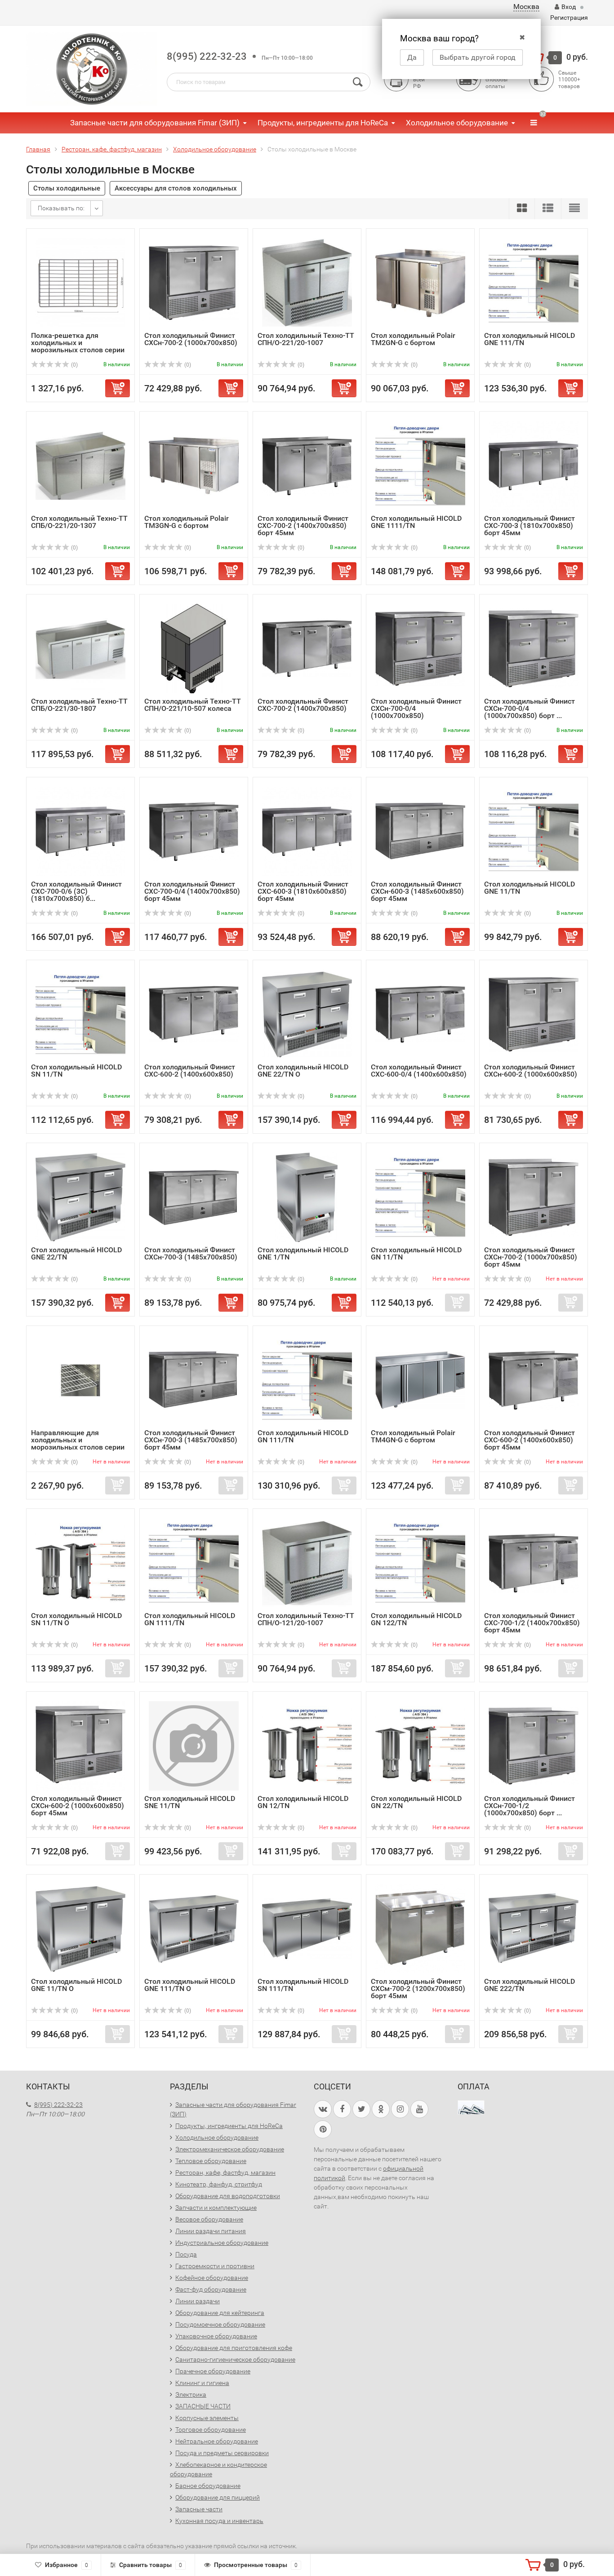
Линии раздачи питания (211, 2231)
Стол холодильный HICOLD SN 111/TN (303, 1985)
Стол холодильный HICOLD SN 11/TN (76, 1071)
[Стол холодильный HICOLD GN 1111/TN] (194, 1563)
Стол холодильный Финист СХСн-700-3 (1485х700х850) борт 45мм (191, 1440)
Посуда (186, 2254)
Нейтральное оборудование (217, 2441)
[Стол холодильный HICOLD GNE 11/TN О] (80, 1928)
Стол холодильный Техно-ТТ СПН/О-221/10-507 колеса (193, 705)
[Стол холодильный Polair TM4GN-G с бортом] (420, 1380)
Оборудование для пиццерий (218, 2497)
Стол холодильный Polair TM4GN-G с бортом (413, 1436)
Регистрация (569, 18)
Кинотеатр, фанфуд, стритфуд (219, 2184)
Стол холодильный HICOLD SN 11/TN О (76, 1619)
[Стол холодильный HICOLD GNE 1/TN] (307, 1197)
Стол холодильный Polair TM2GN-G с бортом (413, 339)
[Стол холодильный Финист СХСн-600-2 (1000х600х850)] (534, 1014)
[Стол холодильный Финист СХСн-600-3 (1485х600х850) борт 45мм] (420, 831)
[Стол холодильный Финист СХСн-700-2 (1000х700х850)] (194, 282)
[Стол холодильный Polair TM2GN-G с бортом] (420, 282)
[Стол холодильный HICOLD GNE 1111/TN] (420, 465)
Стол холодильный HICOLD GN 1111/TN (190, 1619)
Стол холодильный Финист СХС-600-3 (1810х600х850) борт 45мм (303, 891)
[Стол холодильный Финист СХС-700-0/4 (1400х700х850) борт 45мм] (194, 831)
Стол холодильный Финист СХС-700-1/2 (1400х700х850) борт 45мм (532, 1623)
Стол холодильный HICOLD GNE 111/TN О (190, 1985)
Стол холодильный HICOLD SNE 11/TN (190, 1802)
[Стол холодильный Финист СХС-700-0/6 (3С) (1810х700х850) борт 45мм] (80, 831)
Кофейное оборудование (212, 2278)
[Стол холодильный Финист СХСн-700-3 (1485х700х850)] (194, 1197)
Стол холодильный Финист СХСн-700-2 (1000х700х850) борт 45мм (531, 1257)
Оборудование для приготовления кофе (234, 2348)
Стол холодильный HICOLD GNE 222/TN (529, 1985)
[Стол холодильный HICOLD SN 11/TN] (80, 1014)
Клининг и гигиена (202, 2383)
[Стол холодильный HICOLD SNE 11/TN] (194, 1745)
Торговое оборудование (211, 2430)
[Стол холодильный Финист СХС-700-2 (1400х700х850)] (307, 648)
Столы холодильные (67, 188)
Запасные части (199, 2509)
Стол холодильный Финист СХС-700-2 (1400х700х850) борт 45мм (303, 525)
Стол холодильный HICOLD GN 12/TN (303, 1802)
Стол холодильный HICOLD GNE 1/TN (303, 1253)
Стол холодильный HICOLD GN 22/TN (416, 1802)
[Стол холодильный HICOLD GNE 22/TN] (80, 1197)
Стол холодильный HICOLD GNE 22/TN (76, 1253)
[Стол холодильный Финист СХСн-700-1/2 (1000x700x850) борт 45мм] (534, 1745)
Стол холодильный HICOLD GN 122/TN (416, 1619)
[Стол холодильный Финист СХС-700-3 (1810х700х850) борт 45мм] (534, 465)
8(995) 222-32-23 (207, 56)
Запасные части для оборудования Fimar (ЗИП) (155, 123)
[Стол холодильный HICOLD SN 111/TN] (307, 1928)
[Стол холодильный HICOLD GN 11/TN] (420, 1197)
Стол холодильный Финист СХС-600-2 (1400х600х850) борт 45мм (529, 1440)
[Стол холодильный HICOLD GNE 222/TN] (534, 1928)
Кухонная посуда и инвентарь (219, 2521)
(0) (74, 365)
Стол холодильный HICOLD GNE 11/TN (529, 888)
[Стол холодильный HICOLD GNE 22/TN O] (307, 1014)
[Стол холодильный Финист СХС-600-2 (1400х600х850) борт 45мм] (534, 1380)
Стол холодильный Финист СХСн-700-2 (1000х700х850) (191, 339)
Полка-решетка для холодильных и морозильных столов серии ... (78, 346)
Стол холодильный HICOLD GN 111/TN (303, 1436)
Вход (569, 7)
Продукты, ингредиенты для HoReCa (323, 123)
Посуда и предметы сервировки (222, 2453)
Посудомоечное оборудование (220, 2324)
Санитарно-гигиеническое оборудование (235, 2359)
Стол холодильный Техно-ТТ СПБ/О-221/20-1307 (79, 522)
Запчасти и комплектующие (216, 2208)
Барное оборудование (208, 2486)
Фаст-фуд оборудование (211, 2289)
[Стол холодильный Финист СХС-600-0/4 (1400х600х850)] (420, 1014)
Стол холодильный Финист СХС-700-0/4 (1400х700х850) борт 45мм (192, 891)
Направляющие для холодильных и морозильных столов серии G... (78, 1443)
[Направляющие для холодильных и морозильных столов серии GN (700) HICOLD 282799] (80, 1380)
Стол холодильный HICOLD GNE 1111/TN (416, 522)
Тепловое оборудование (211, 2161)
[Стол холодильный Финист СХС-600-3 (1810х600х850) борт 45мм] (307, 831)
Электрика (191, 2394)
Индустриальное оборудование (222, 2243)
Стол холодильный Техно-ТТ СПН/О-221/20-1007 (306, 339)
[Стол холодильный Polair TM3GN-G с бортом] (194, 465)
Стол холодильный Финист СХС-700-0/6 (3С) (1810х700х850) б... (76, 891)
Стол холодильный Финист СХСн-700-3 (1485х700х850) (191, 1253)
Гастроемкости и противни (215, 2266)
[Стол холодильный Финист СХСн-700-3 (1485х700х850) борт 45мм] (194, 1380)
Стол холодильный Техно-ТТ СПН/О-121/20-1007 (306, 1619)
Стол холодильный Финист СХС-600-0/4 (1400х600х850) (419, 1071)
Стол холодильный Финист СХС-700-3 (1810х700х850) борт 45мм (529, 525)
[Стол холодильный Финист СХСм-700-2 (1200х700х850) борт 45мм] (420, 1928)
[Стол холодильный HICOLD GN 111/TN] (307, 1380)
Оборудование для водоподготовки (228, 2196)
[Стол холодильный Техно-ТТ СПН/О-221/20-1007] (307, 282)
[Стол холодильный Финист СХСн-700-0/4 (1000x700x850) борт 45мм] (534, 648)
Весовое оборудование (209, 2219)
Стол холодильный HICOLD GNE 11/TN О (76, 1985)
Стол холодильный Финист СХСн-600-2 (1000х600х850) (531, 1071)
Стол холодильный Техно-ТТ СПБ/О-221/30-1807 (79, 705)
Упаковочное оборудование (216, 2336)
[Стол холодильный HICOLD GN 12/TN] (307, 1745)
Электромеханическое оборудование (230, 2149)
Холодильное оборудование (457, 123)
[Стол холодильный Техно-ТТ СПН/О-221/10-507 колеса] (194, 648)
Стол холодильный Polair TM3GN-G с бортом (187, 522)
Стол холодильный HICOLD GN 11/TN (416, 1253)
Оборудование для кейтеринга (220, 2313)
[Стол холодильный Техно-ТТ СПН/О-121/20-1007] (307, 1563)
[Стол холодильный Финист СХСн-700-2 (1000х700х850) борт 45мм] (534, 1197)
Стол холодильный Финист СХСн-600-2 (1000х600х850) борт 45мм (78, 1806)
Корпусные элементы (207, 2418)
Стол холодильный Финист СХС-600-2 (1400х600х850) (190, 1071)
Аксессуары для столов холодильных (176, 188)
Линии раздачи (198, 2301)
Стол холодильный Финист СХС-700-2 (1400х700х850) (303, 705)
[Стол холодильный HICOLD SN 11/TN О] (80, 1563)
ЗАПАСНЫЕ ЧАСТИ (203, 2406)
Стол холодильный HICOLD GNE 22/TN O (303, 1071)
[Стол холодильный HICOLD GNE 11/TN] (534, 831)
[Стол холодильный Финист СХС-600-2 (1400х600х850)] (194, 1014)
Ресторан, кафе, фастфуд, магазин (225, 2173)
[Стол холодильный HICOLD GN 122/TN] (420, 1563)
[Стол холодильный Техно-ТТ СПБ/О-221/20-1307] (80, 465)
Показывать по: (61, 208)
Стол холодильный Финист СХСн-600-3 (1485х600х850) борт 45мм (417, 891)
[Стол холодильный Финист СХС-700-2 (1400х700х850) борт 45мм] (307, 465)
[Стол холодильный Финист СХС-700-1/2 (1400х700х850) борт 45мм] (534, 1563)
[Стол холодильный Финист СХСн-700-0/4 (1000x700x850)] (420, 648)
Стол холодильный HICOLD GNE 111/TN (529, 339)
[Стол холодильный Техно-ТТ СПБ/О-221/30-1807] (80, 648)
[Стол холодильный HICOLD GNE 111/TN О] (194, 1928)
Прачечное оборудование (213, 2371)
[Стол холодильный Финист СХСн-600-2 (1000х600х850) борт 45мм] (80, 1745)
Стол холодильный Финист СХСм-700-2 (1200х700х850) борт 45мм (418, 1989)
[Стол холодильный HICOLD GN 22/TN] (420, 1745)
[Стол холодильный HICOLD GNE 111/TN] (534, 282)
